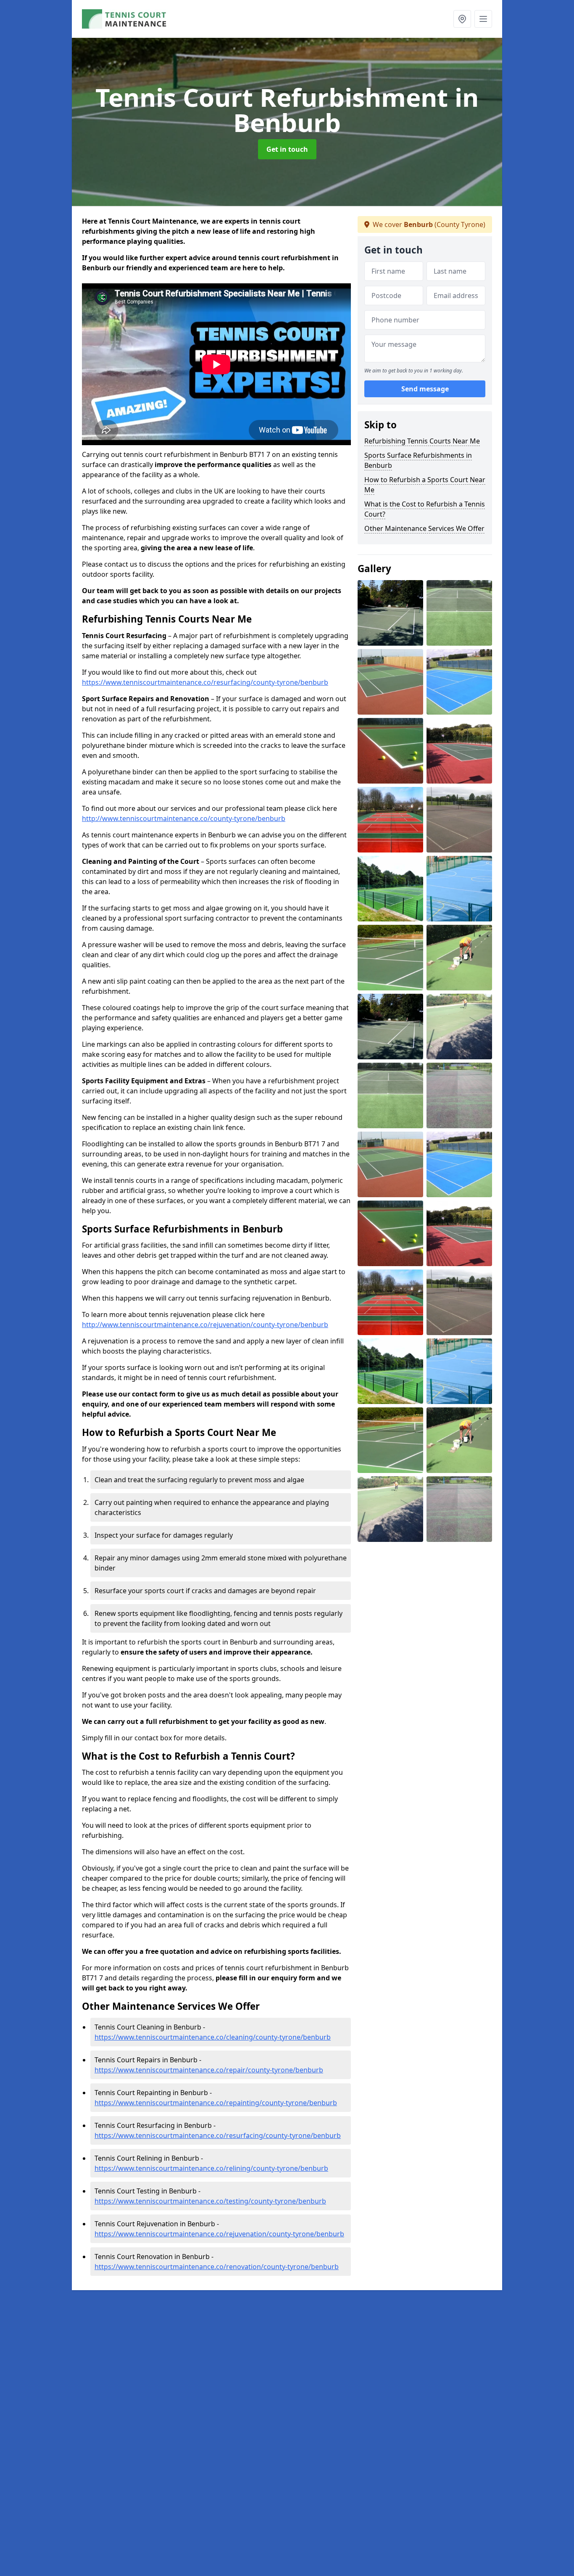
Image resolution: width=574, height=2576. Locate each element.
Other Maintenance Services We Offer (424, 528)
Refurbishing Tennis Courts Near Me (422, 441)
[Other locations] (462, 19)
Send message (425, 389)
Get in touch (287, 149)
